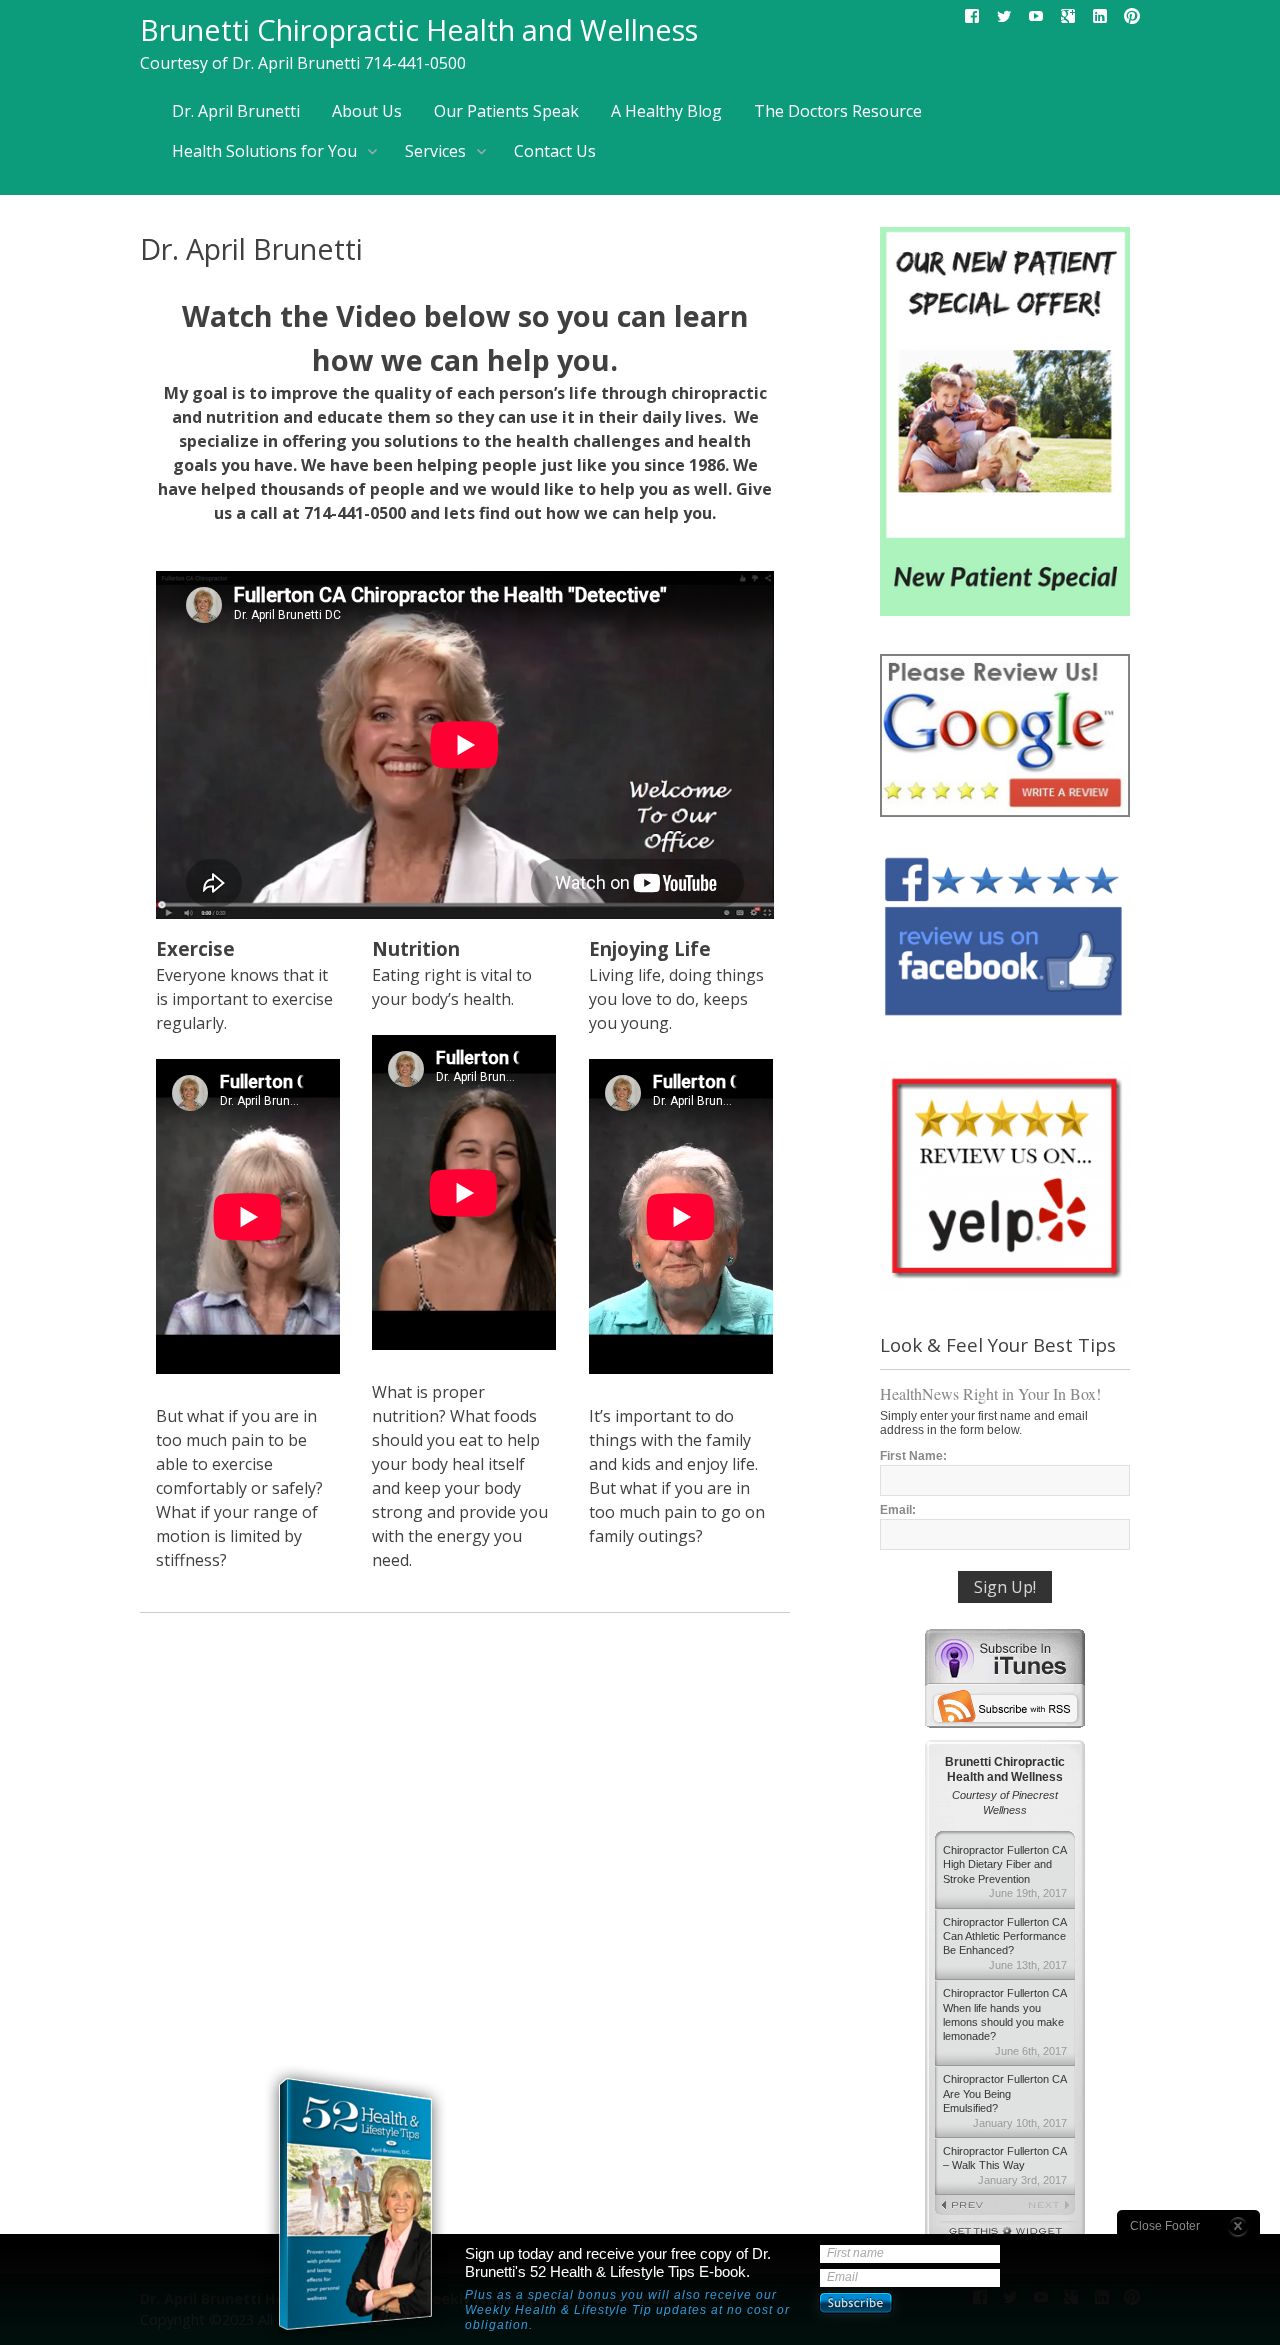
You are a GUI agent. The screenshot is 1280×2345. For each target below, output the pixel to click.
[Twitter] (1004, 20)
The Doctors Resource (838, 111)
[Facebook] (972, 20)
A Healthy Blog (666, 111)
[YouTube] (1036, 20)
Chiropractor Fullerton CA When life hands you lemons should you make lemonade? (1005, 2022)
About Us (367, 111)
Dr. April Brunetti (236, 111)
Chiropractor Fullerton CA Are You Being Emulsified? (1005, 2100)
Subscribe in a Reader (1005, 1706)
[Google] (1068, 20)
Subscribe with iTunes (1005, 1656)
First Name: (913, 1456)
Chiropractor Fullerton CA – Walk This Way (1005, 2165)
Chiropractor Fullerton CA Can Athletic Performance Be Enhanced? (1005, 1943)
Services (435, 151)
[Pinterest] (1132, 20)
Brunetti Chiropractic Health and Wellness (419, 29)
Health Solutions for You (264, 151)
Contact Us (555, 151)
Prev (970, 2206)
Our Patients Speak (506, 111)
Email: (898, 1510)
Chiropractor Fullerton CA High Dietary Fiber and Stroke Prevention (1005, 1871)
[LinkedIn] (1100, 20)
